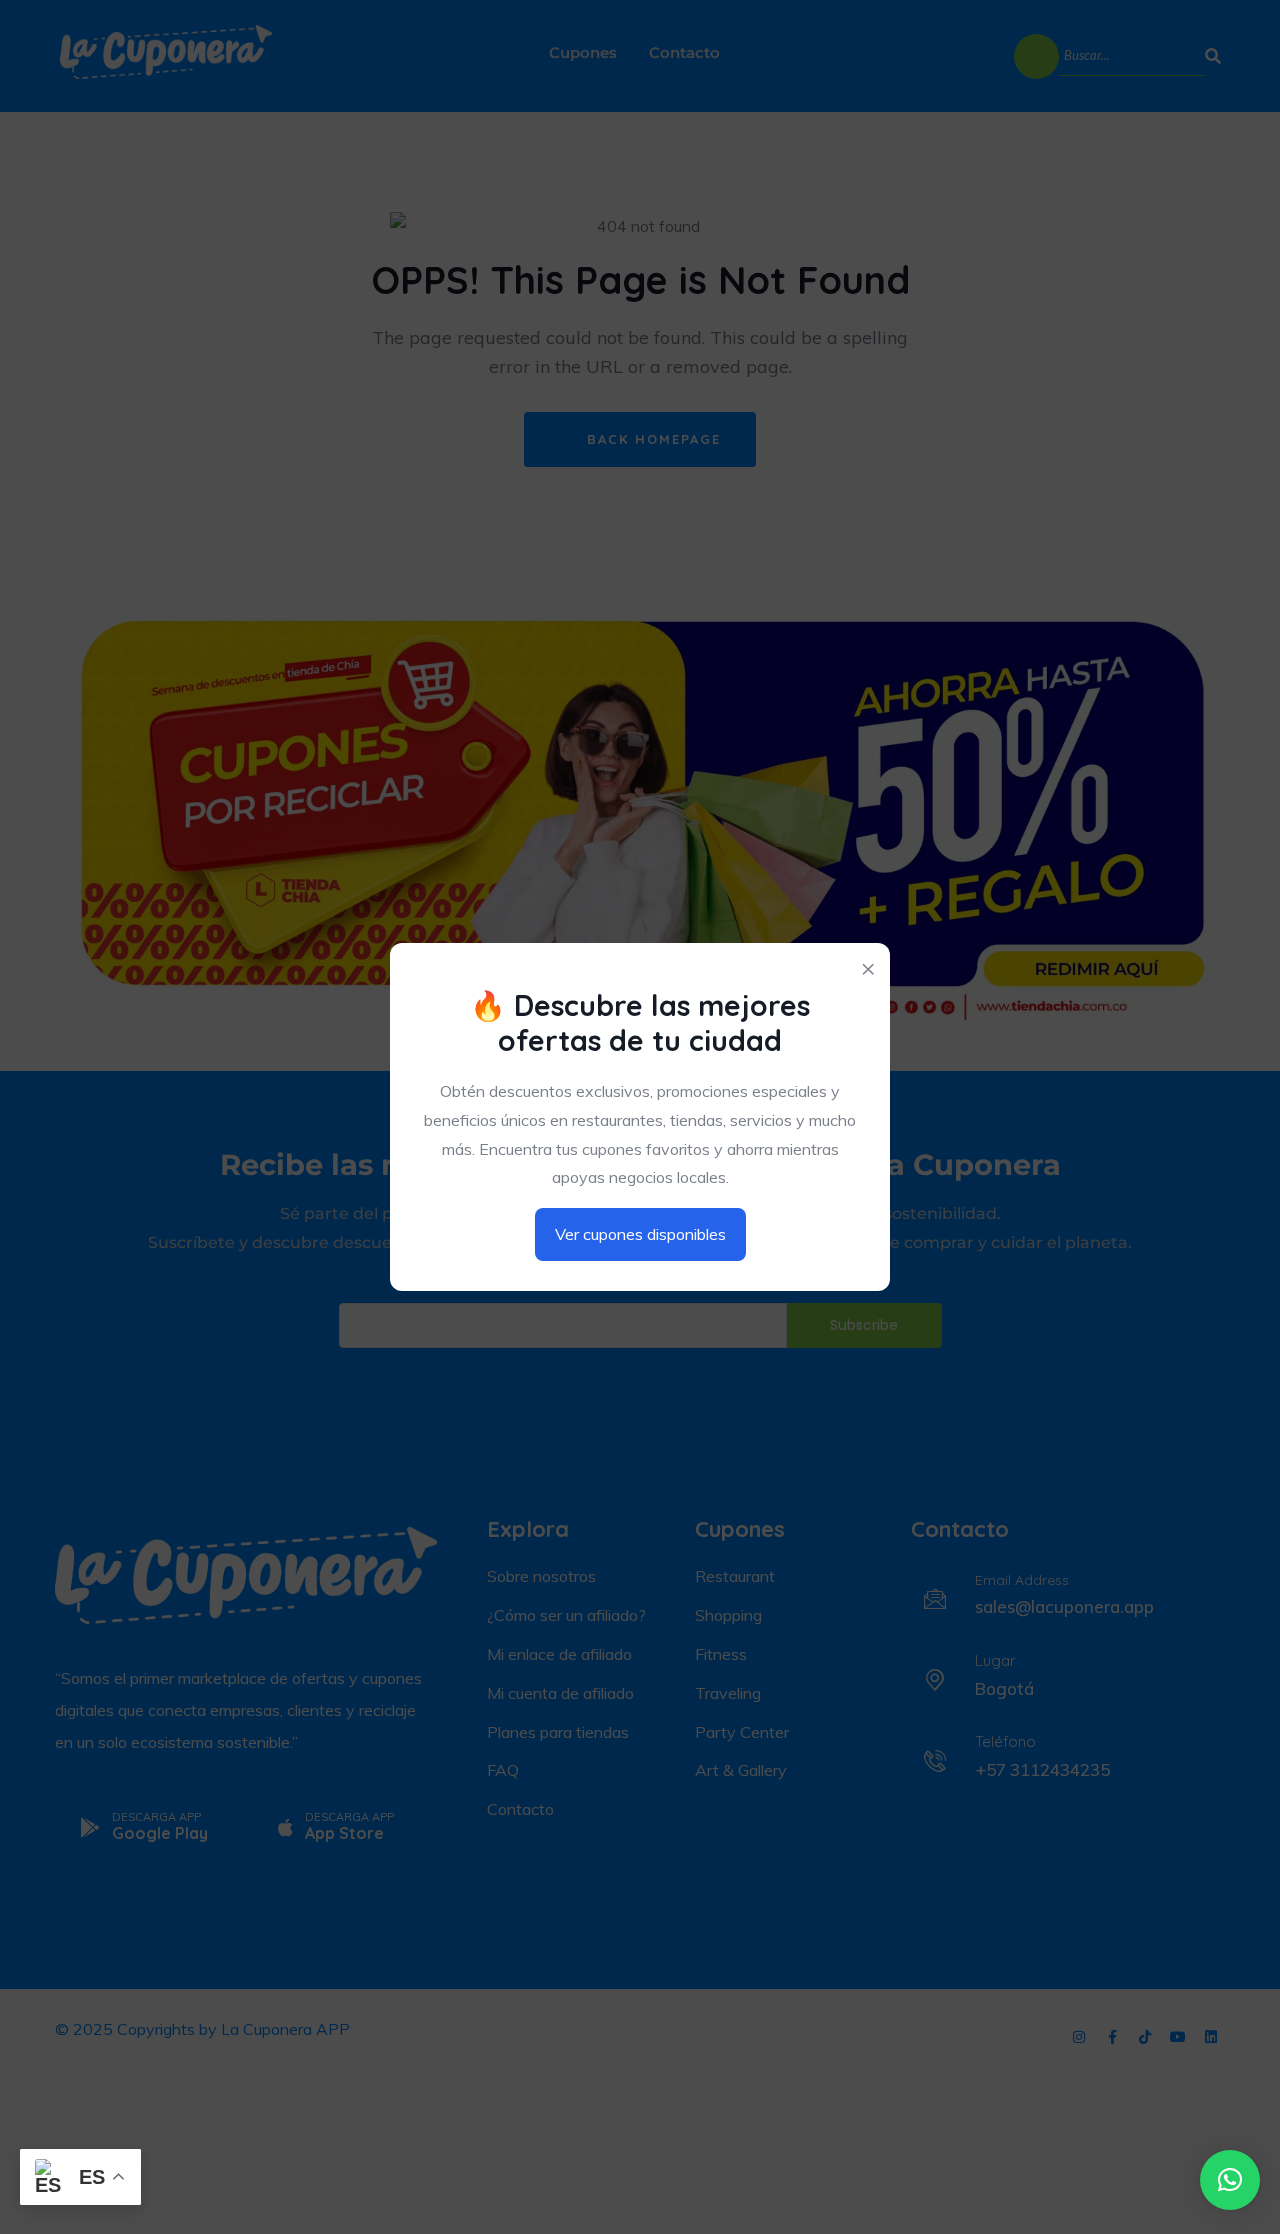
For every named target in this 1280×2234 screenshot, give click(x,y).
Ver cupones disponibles (640, 1234)
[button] (1230, 2180)
